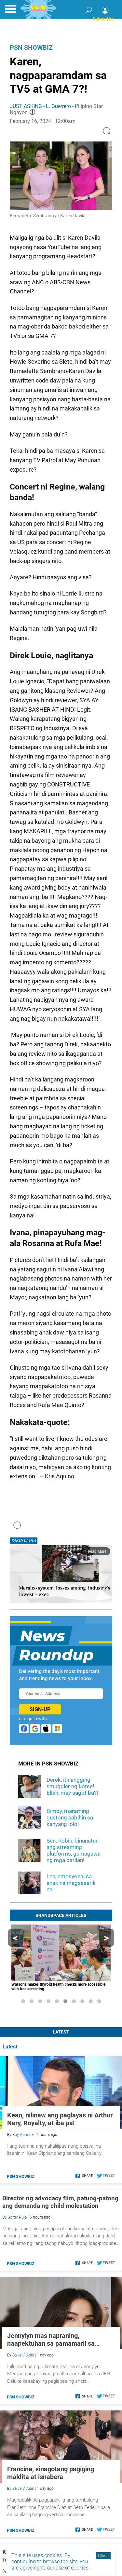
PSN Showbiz (31, 47)
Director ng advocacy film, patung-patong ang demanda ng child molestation (60, 2202)
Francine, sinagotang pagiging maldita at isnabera (51, 2473)
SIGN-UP (40, 1709)
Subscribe (103, 19)
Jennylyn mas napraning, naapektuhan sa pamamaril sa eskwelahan (51, 2340)
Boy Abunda (23, 2135)
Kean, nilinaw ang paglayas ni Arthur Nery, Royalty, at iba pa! (60, 2119)
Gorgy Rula (17, 2217)
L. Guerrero (58, 106)
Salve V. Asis (23, 2355)
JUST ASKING (26, 106)
